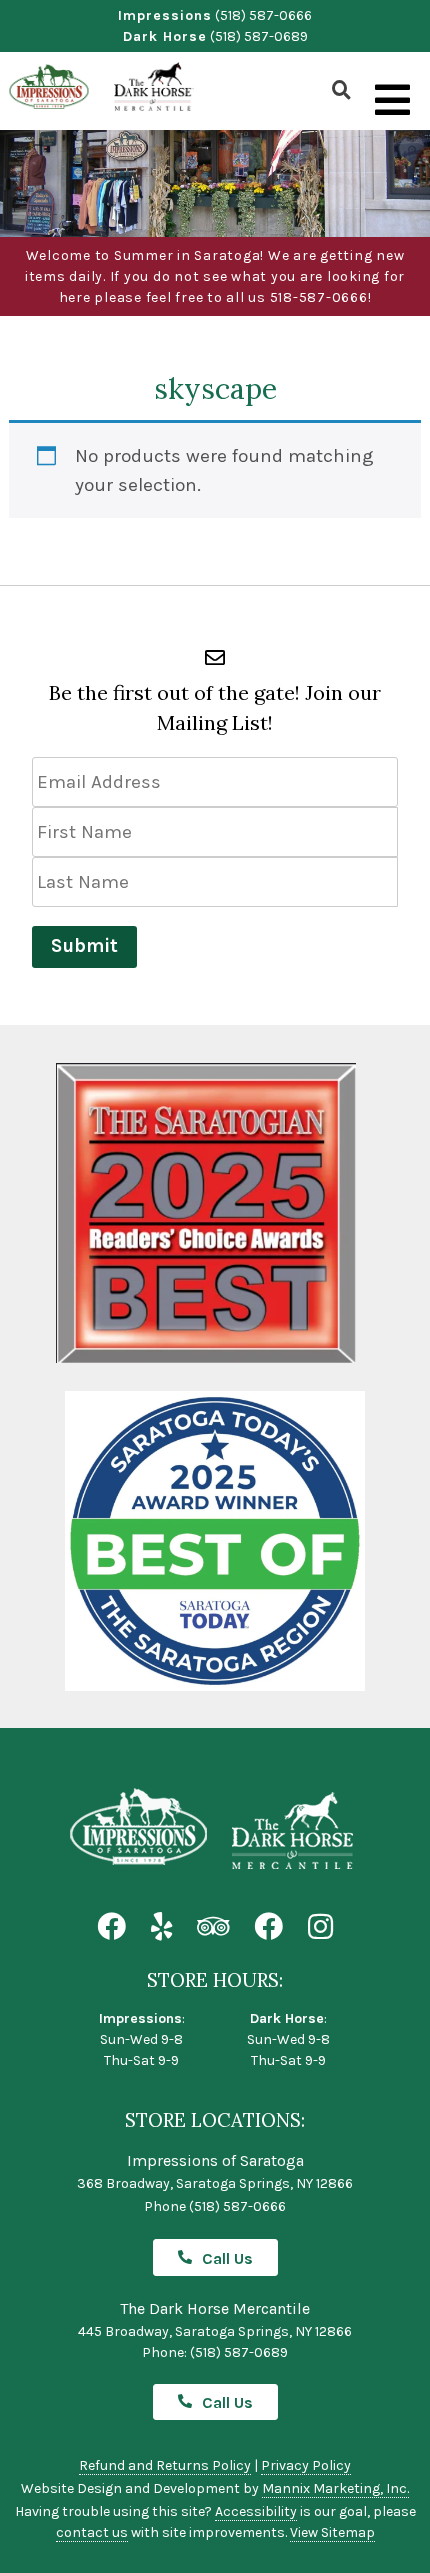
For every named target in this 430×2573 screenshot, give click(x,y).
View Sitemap (332, 2532)
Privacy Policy (306, 2465)
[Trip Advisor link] (213, 1927)
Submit (84, 946)
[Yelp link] (161, 1927)
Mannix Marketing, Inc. (335, 2488)
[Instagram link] (320, 1927)
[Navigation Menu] (392, 101)
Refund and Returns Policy (165, 2465)
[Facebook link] (111, 1927)
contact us (92, 2532)
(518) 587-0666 (263, 15)
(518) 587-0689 (259, 36)
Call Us (227, 2258)
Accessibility (256, 2511)
